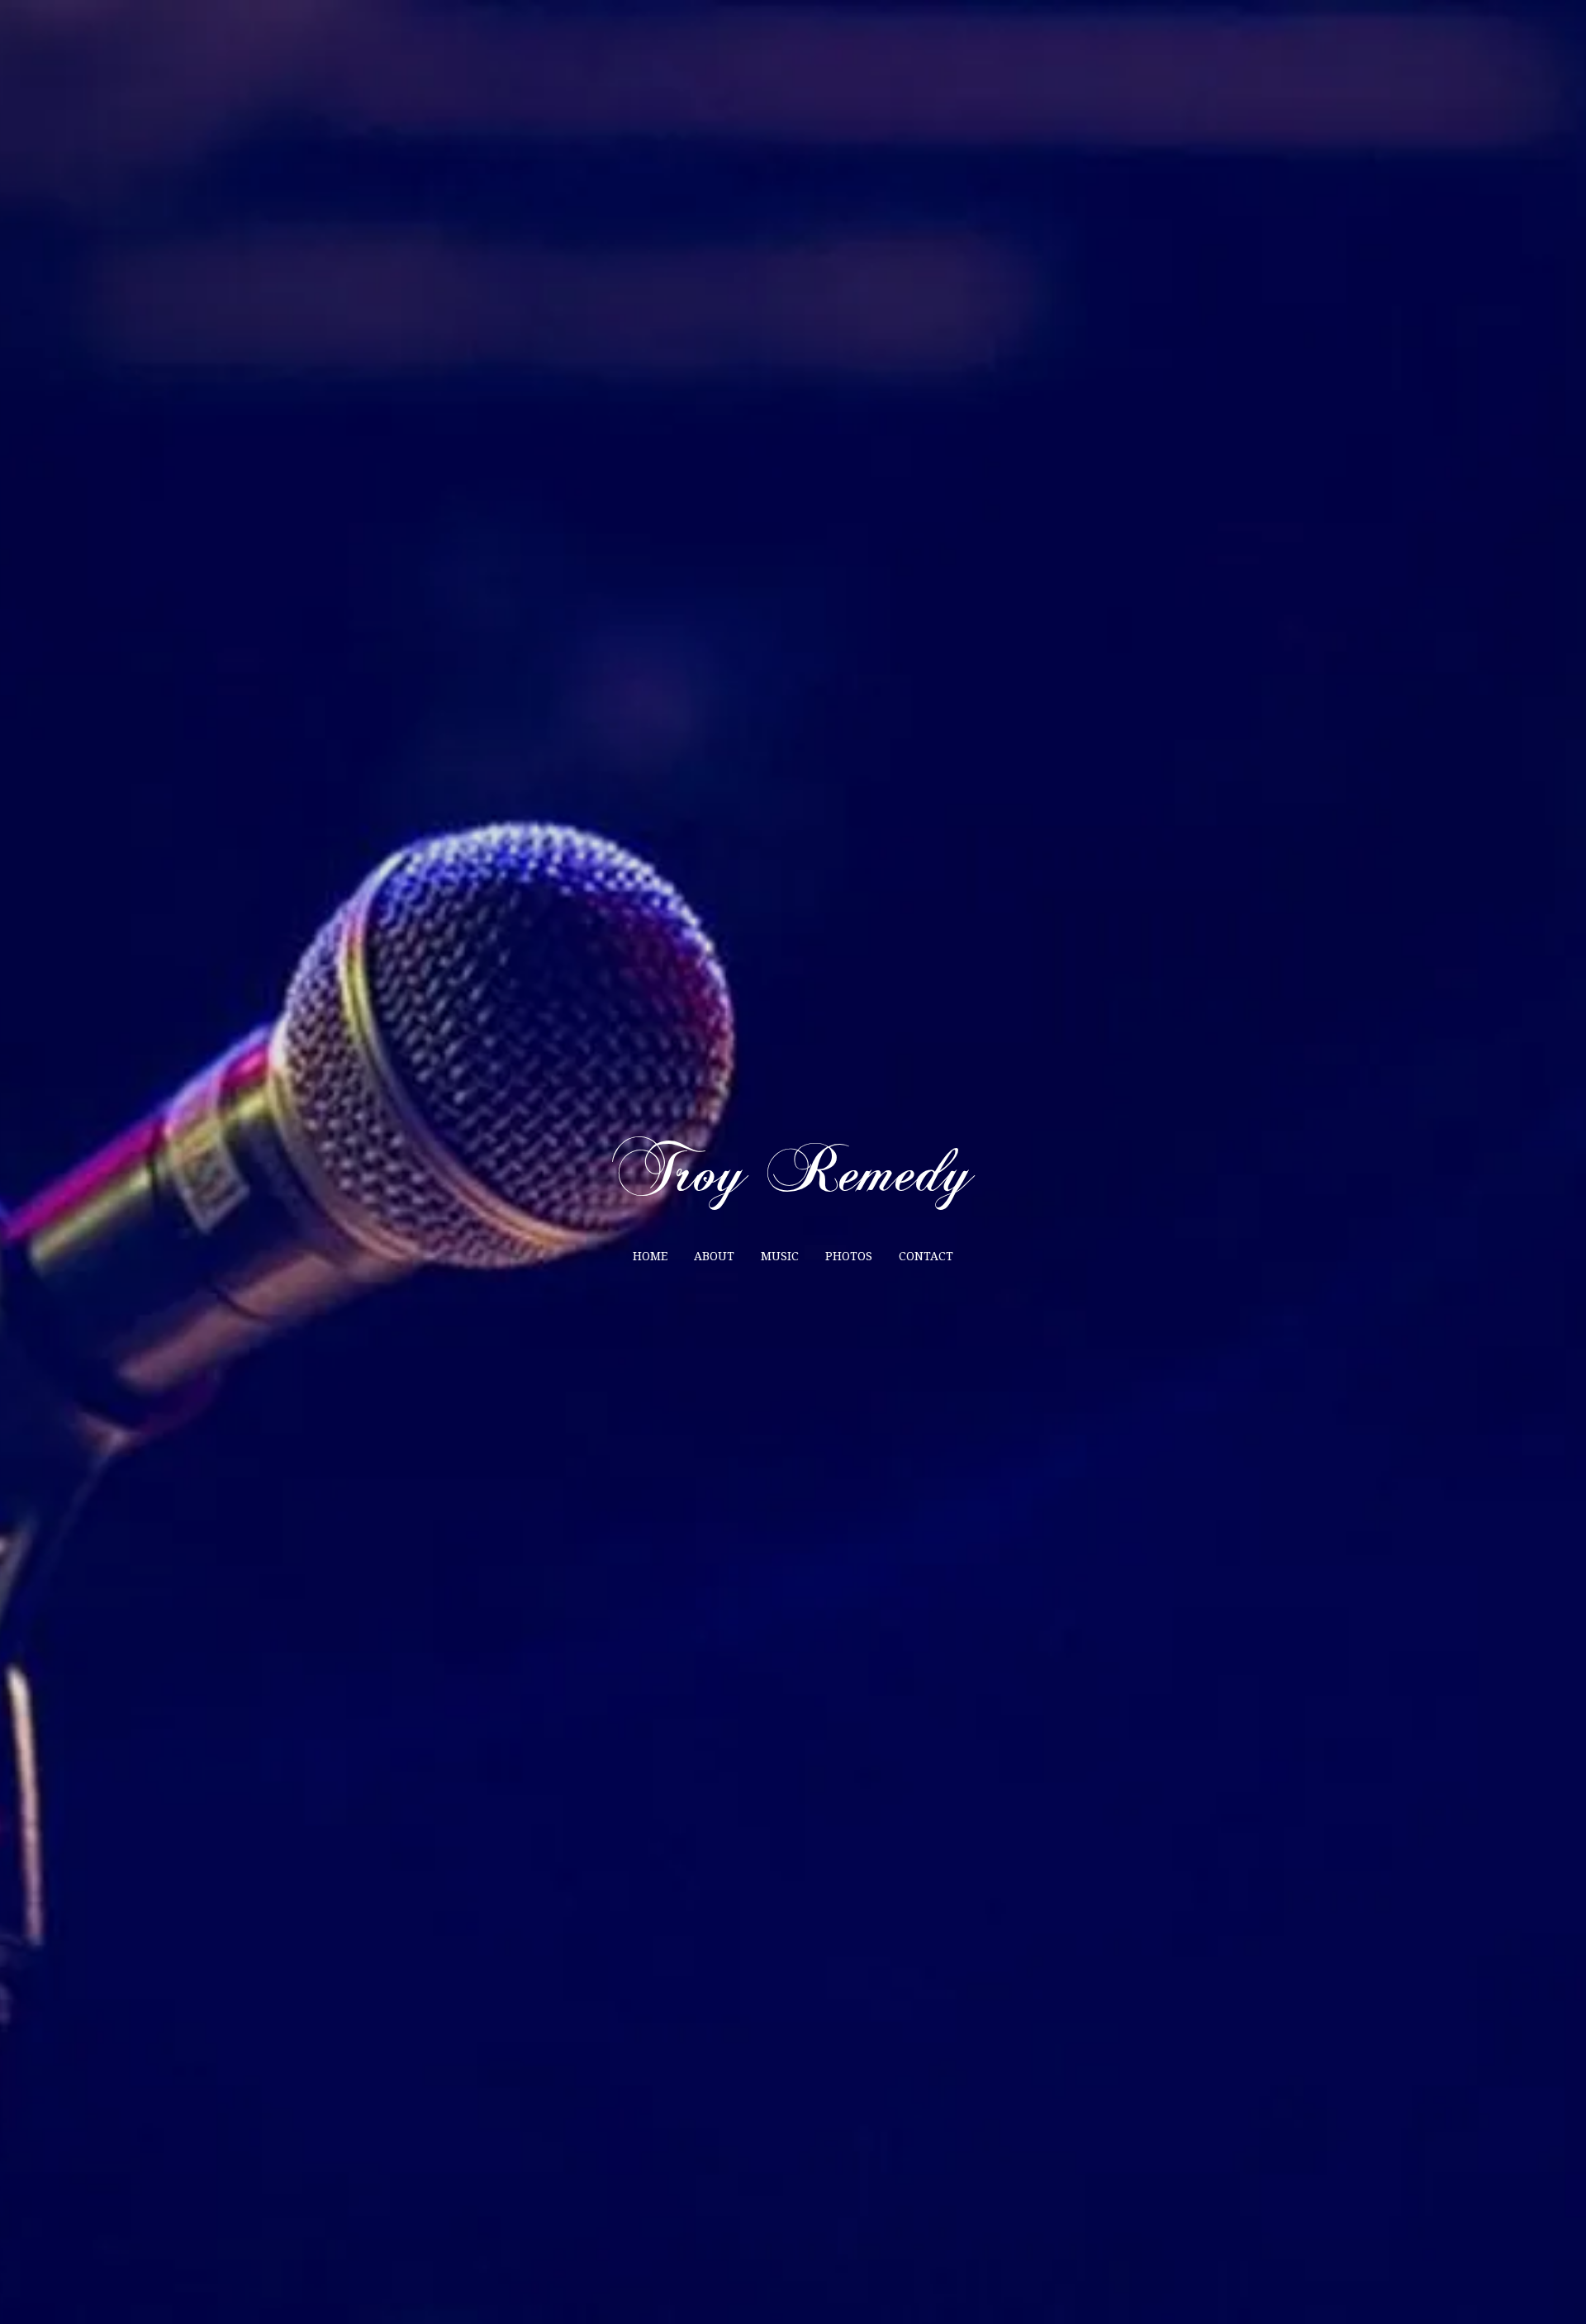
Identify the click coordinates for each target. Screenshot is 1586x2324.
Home (650, 1256)
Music (780, 1256)
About (714, 1256)
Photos (849, 1256)
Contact (926, 1256)
